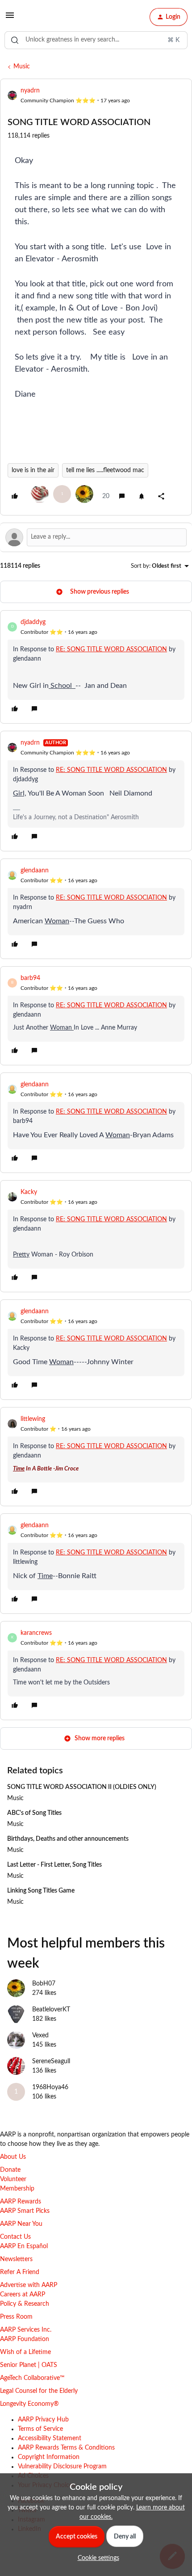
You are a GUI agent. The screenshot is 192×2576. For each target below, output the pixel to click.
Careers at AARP (23, 2295)
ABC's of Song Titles (34, 1813)
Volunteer (13, 2179)
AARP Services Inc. (26, 2330)
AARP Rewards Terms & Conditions (66, 2448)
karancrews (36, 1633)
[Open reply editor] (96, 537)
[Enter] (15, 40)
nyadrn (30, 91)
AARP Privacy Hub (43, 2420)
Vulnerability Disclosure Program (62, 2467)
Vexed (40, 2036)
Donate (10, 2170)
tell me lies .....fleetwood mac (105, 470)
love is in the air (33, 470)
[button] (10, 19)
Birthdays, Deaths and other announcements (68, 1839)
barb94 (30, 978)
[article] (96, 667)
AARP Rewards (21, 2202)
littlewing (33, 1419)
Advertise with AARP (29, 2285)
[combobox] (96, 40)
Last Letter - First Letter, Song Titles (54, 1865)
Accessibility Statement (50, 2438)
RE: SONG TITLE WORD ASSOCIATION (111, 649)
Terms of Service (40, 2429)
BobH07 (44, 1984)
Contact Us (15, 2237)
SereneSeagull (51, 2061)
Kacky (29, 1192)
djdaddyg (33, 622)
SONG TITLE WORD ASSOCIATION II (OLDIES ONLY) (82, 1787)
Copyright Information (49, 2457)
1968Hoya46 (50, 2087)
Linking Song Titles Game (41, 1891)
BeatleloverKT (51, 2010)
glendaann (35, 871)
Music (22, 67)
